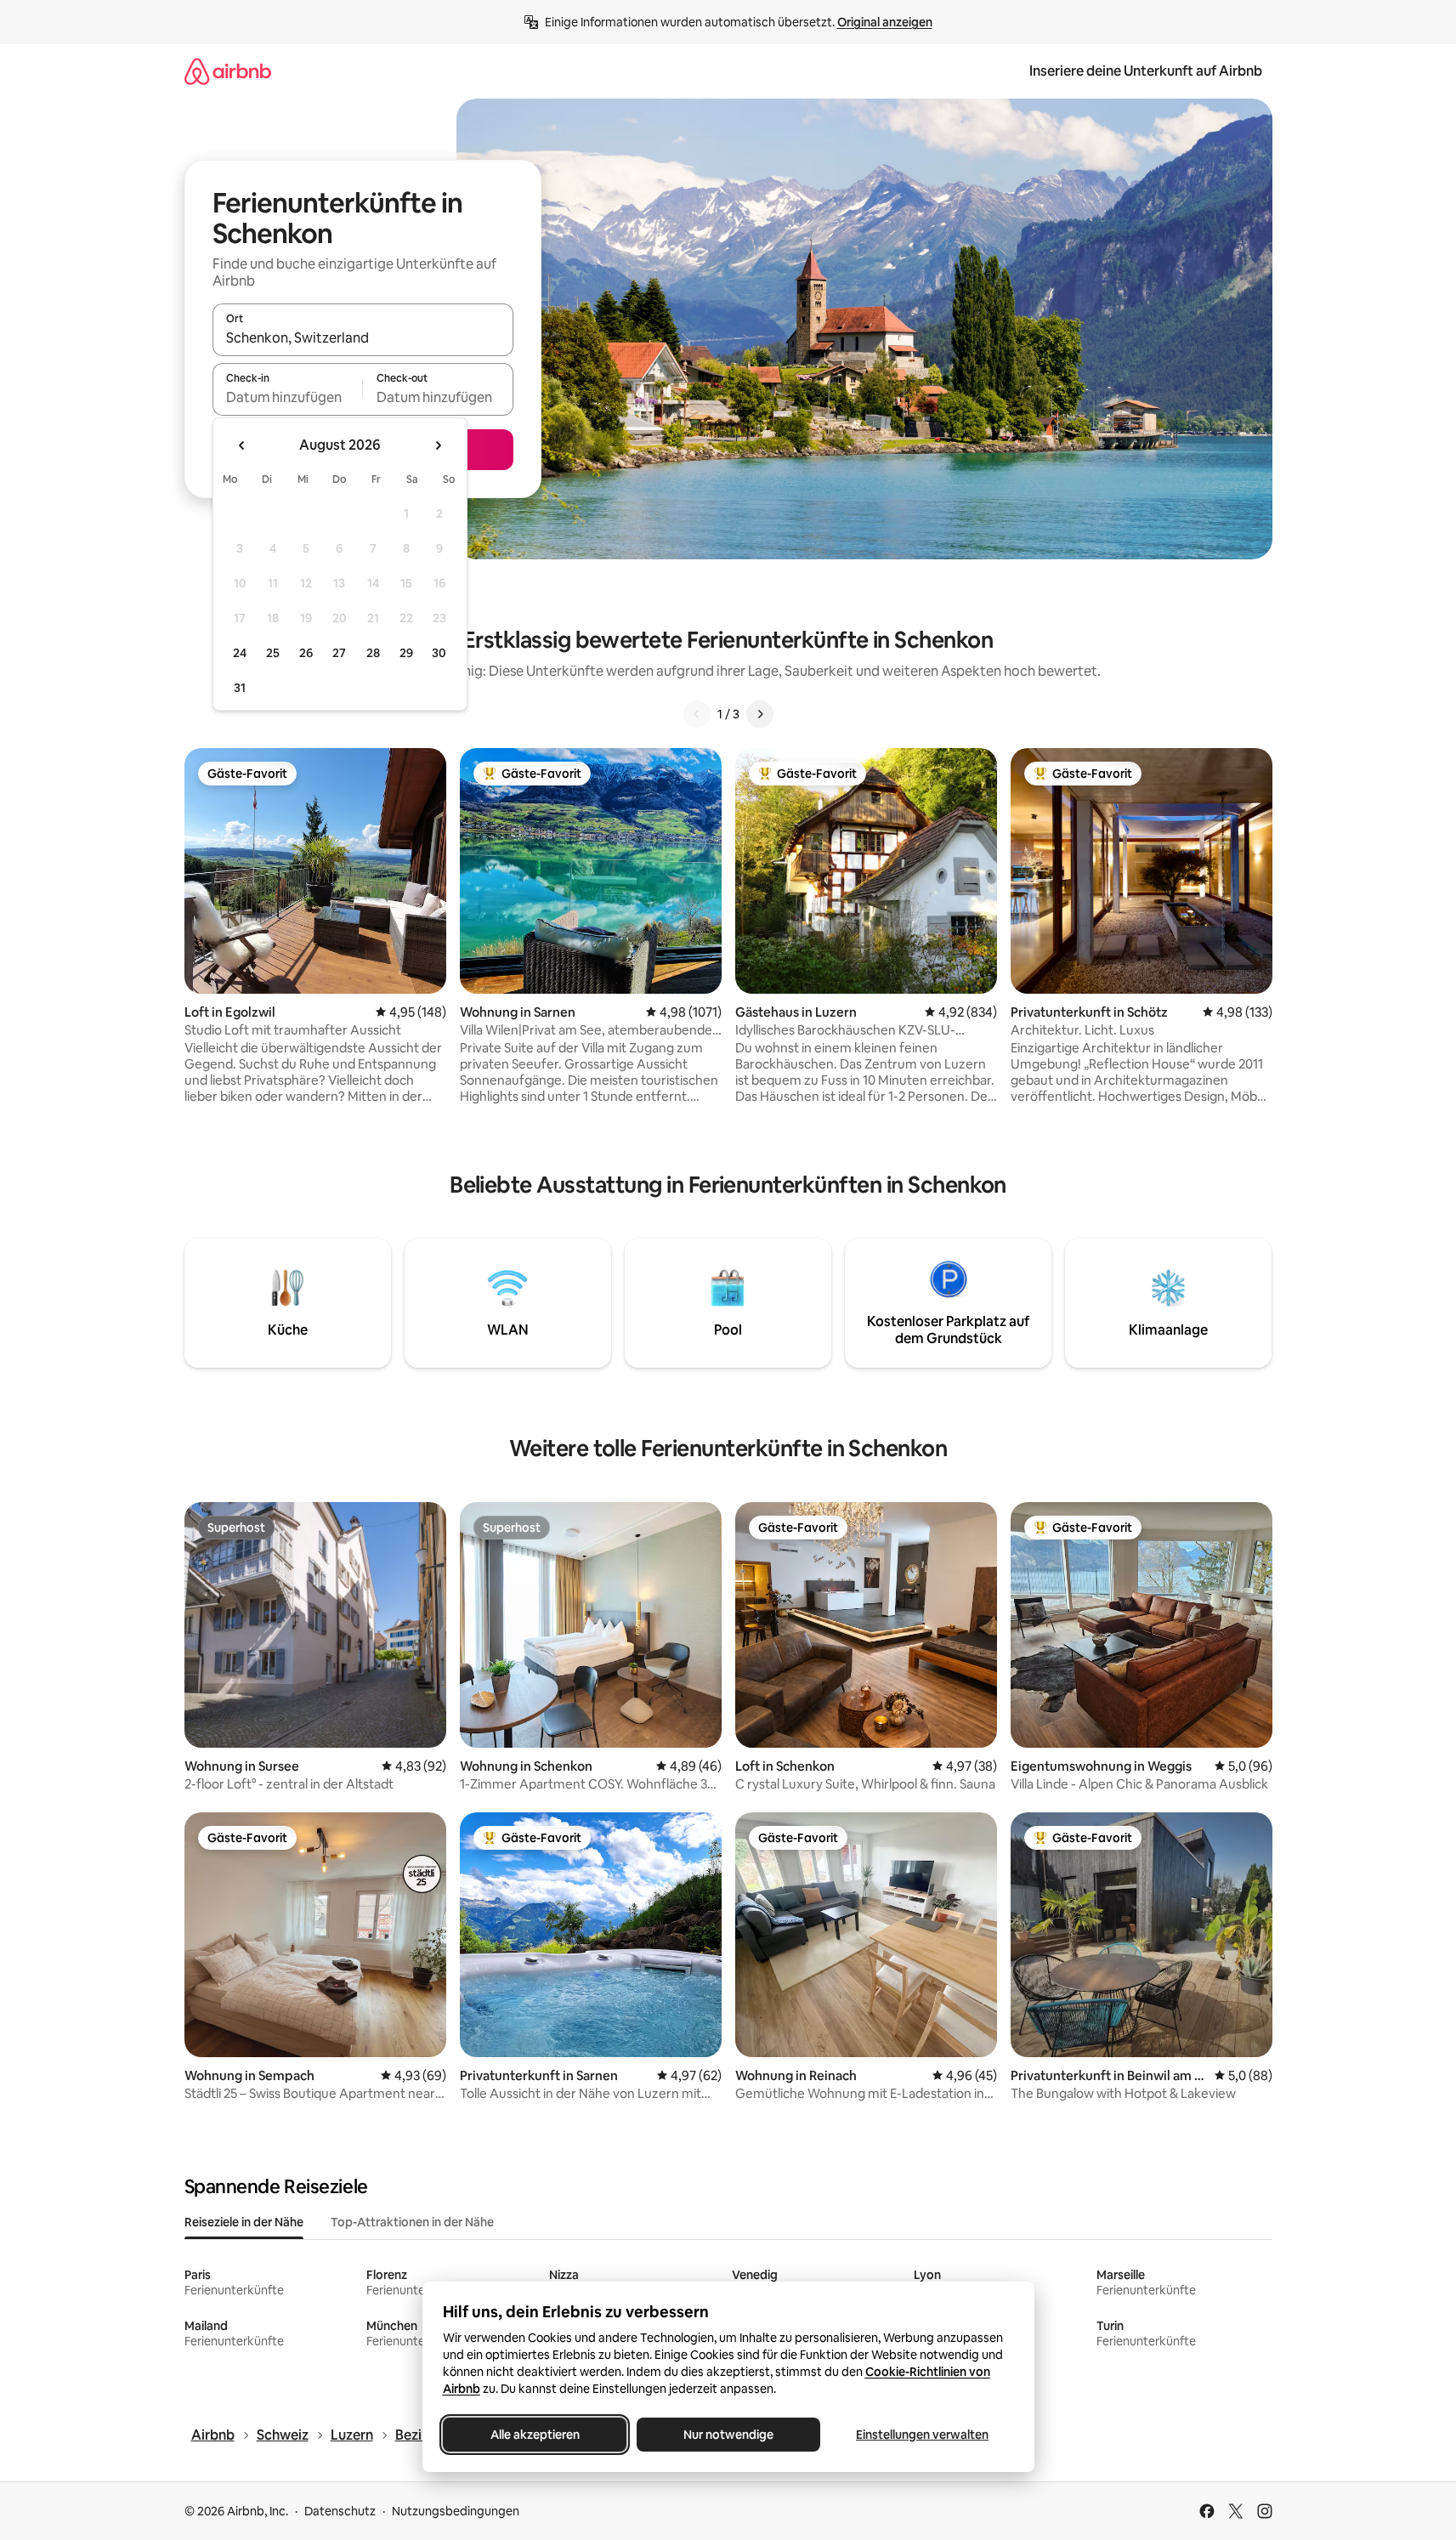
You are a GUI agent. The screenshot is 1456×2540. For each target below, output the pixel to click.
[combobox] (363, 337)
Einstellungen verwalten (922, 2435)
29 (406, 653)
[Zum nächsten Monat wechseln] (438, 445)
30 (439, 653)
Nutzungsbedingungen (456, 2511)
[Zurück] (697, 714)
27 (339, 653)
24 (240, 653)
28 (373, 653)
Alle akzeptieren (534, 2435)
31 (240, 688)
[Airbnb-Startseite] (228, 71)
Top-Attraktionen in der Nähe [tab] (412, 2222)
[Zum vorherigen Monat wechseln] (242, 445)
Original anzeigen (885, 22)
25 (273, 653)
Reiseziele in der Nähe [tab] (244, 2222)
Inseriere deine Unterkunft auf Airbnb (1146, 71)
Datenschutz (340, 2511)
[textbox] (288, 397)
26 (306, 653)
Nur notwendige (728, 2435)
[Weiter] (760, 714)
